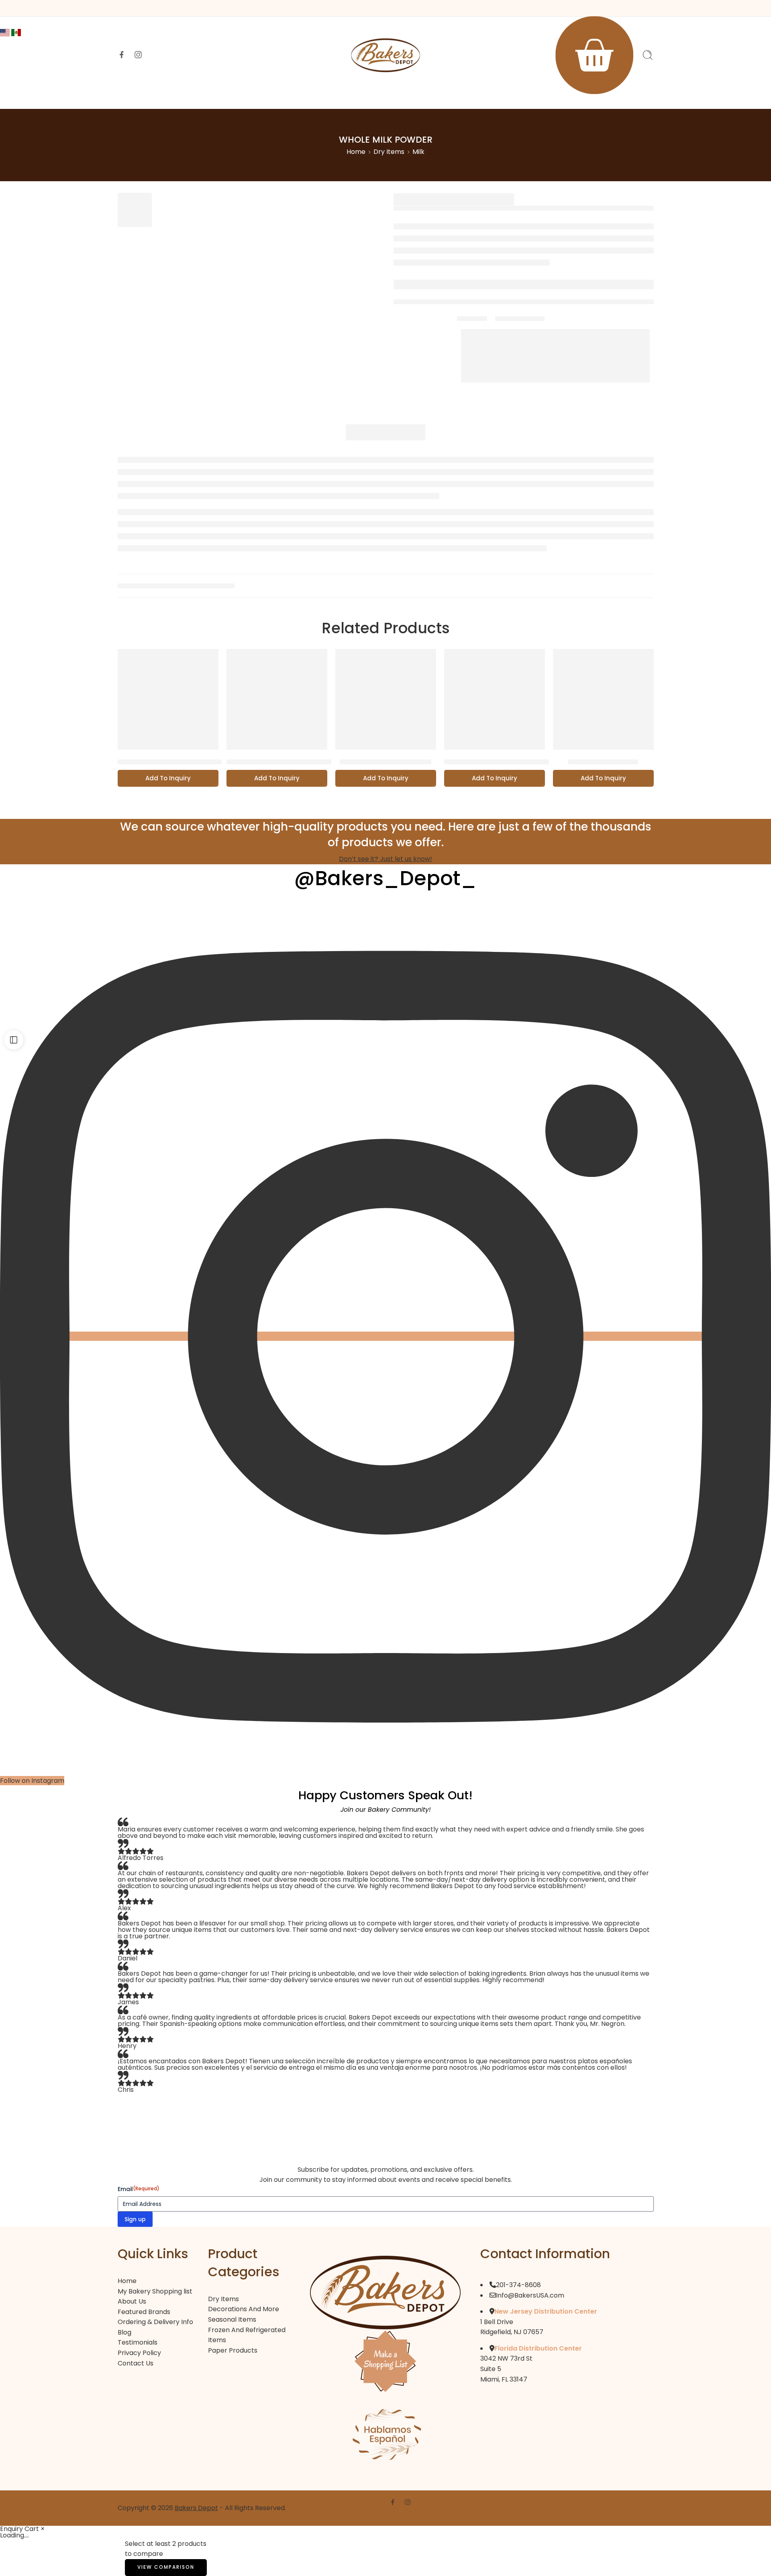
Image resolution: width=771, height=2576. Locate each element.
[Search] (648, 55)
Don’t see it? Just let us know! (385, 859)
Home (191, 97)
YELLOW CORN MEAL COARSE (170, 762)
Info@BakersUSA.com (530, 2295)
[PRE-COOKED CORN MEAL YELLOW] (495, 699)
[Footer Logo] (385, 2292)
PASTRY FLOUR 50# (603, 762)
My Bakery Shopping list (155, 2291)
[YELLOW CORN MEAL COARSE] (168, 699)
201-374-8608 (518, 2285)
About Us (232, 97)
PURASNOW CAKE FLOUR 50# (279, 762)
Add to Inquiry (168, 778)
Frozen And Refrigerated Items (247, 2335)
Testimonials (138, 2342)
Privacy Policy (139, 2353)
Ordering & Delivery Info (498, 97)
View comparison (166, 2567)
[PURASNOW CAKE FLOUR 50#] (277, 699)
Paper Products (233, 2350)
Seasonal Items (232, 2319)
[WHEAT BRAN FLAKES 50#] (386, 699)
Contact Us (571, 97)
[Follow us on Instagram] (138, 55)
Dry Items (389, 152)
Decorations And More (244, 2309)
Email (139, 2189)
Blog (124, 2332)
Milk (418, 152)
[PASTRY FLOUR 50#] (603, 699)
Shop (271, 97)
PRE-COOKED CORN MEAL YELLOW (506, 762)
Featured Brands (322, 97)
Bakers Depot (196, 2508)
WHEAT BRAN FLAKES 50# (385, 762)
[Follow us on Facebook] (122, 55)
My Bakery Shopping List (405, 97)
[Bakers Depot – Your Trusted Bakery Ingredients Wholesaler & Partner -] (385, 55)
